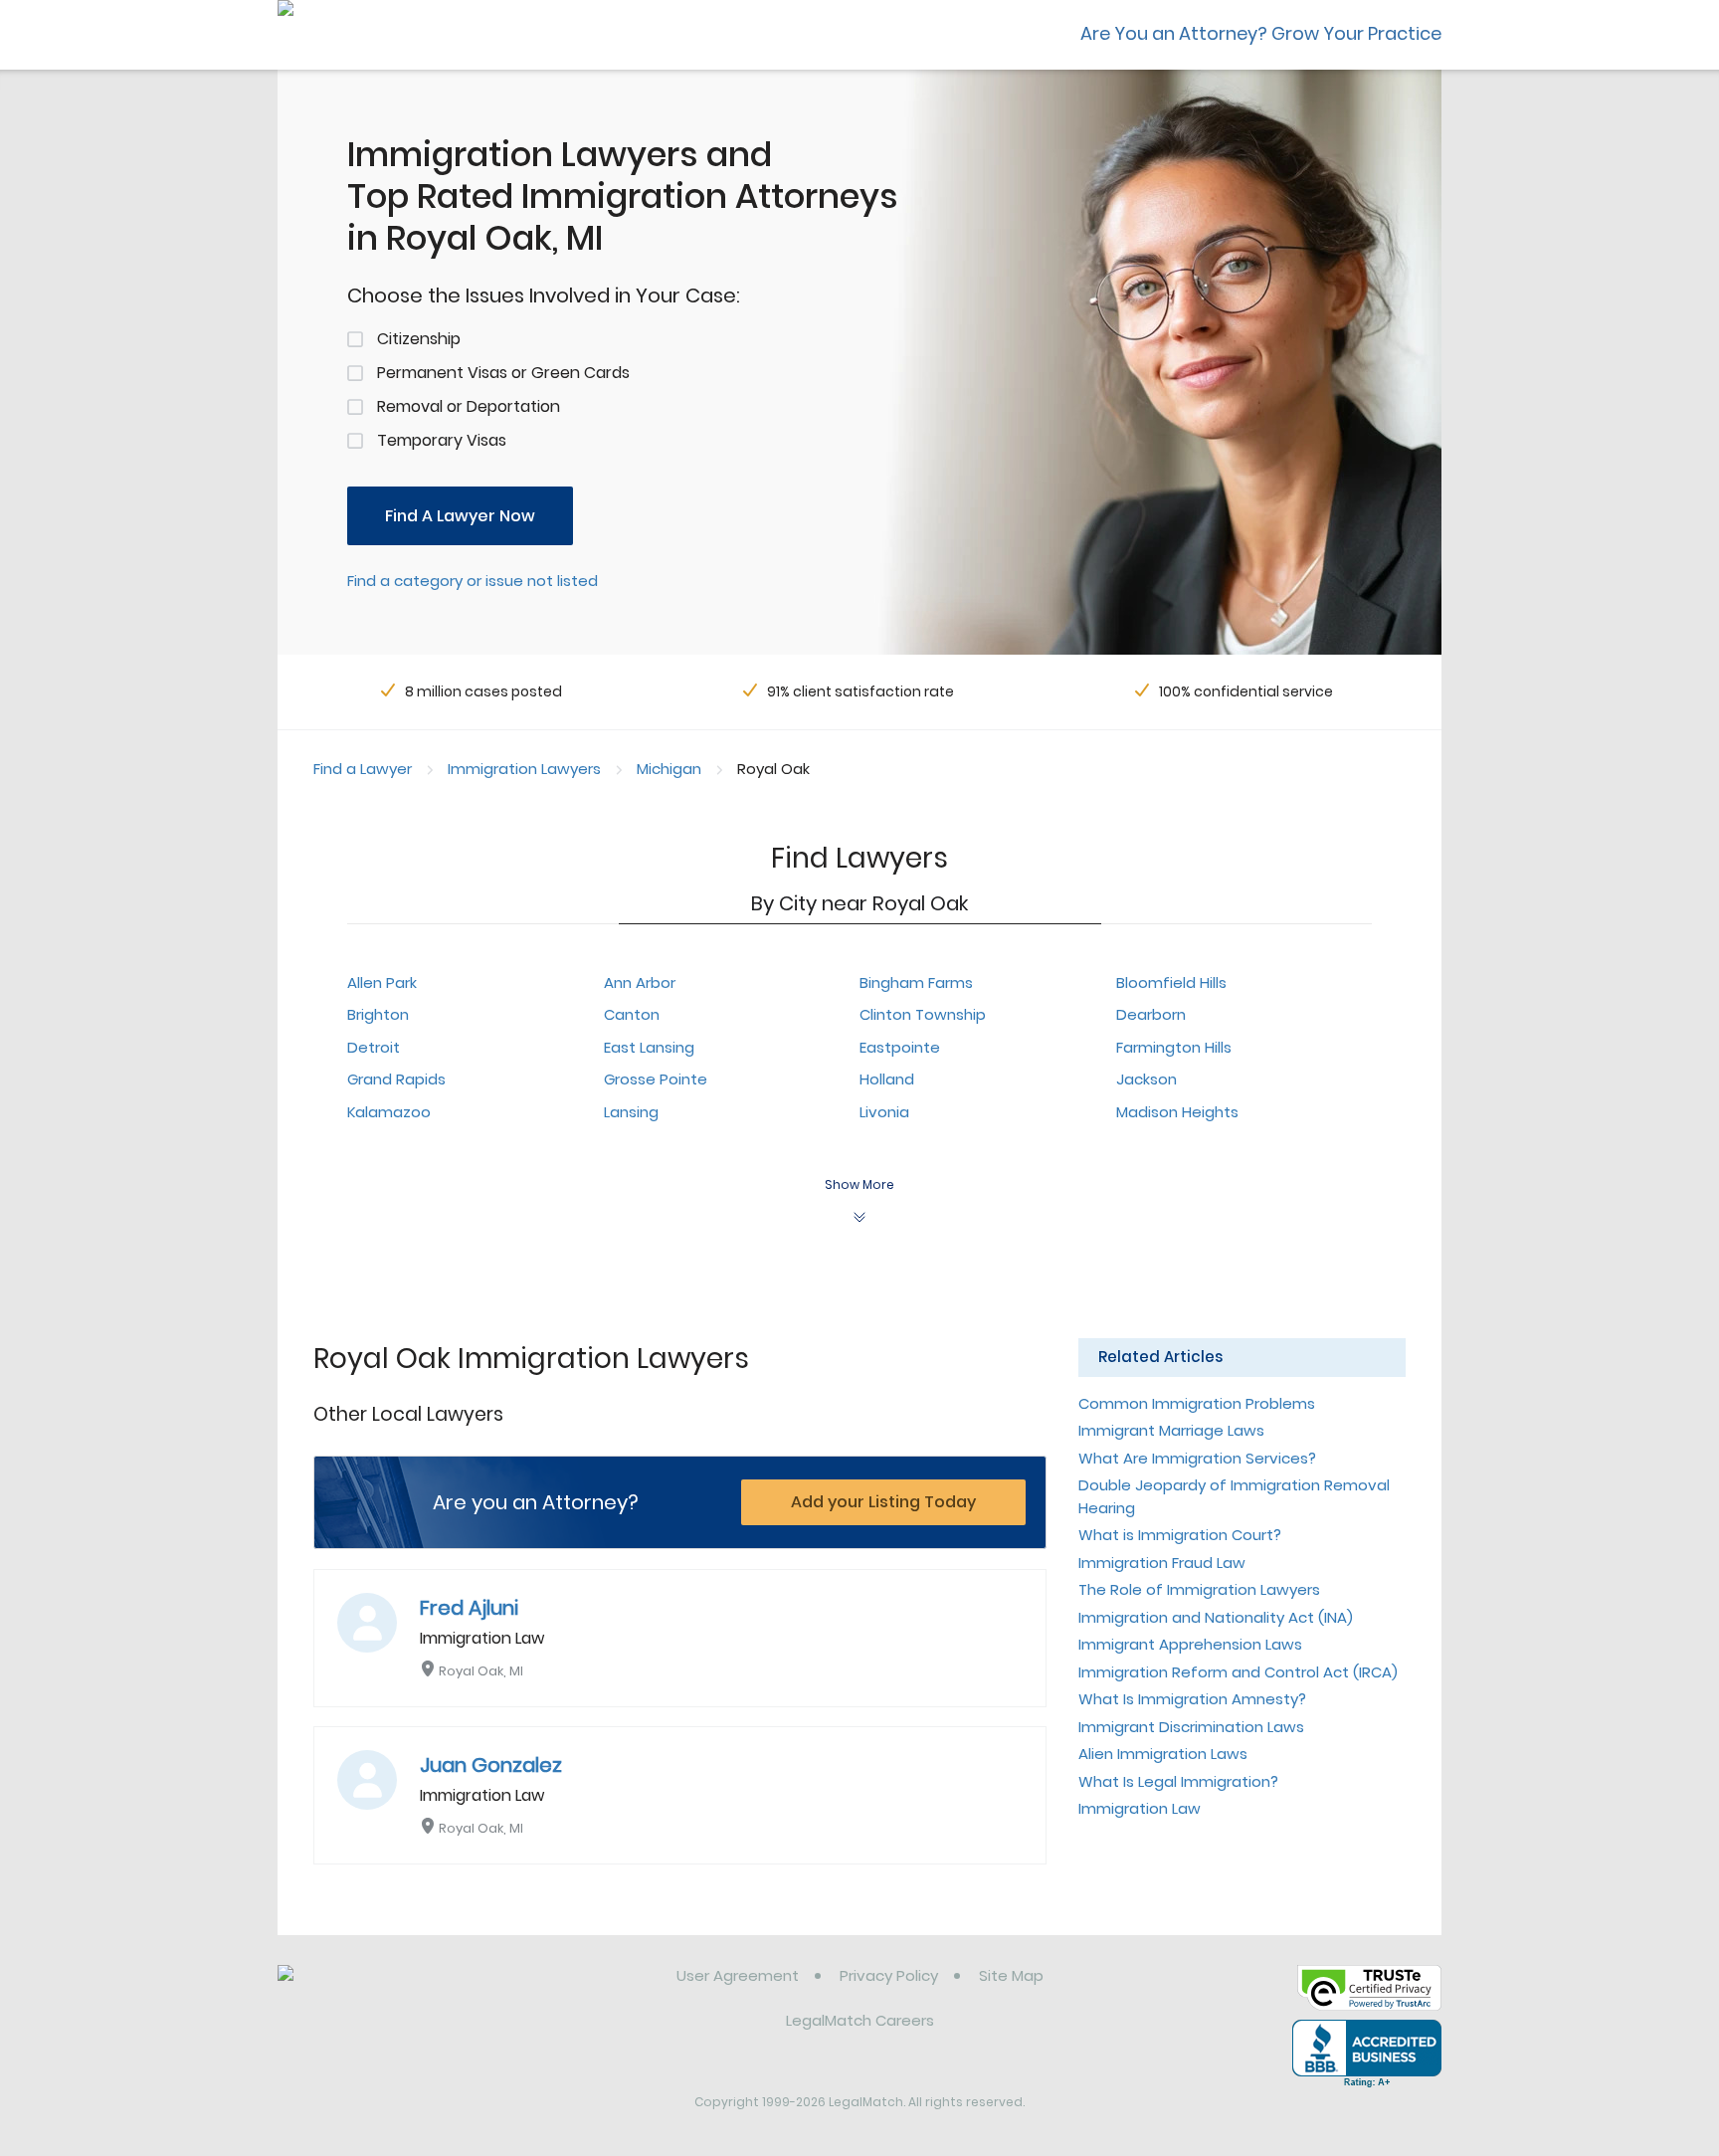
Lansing (631, 1112)
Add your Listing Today (883, 1502)
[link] (380, 1991)
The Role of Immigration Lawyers (1199, 1589)
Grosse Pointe (656, 1079)
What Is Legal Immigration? (1178, 1781)
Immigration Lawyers (524, 769)
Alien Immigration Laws (1163, 1754)
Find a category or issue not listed (473, 581)
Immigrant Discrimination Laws (1191, 1727)
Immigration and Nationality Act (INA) (1216, 1617)
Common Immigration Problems (1197, 1403)
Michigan (669, 769)
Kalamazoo (389, 1112)
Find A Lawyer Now (460, 516)
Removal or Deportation (469, 406)
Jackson (1146, 1079)
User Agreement (738, 1975)
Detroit (374, 1047)
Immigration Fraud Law (1162, 1563)
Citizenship (419, 339)
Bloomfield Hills (1171, 982)
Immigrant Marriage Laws (1171, 1430)
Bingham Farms (916, 982)
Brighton (378, 1014)
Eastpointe (900, 1047)
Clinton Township (923, 1014)
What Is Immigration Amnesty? (1192, 1699)
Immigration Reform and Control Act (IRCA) (1238, 1672)
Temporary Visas (442, 440)
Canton (632, 1014)
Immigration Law (1140, 1808)
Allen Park (382, 982)
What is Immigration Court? (1180, 1535)
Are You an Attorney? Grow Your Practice (1261, 33)
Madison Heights (1177, 1112)
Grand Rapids (396, 1079)
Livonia (884, 1112)
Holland (887, 1079)
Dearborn (1151, 1014)
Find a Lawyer (363, 769)
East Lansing (649, 1047)
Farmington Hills (1174, 1047)
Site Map (1011, 1975)
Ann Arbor (640, 982)
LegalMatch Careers (860, 2020)
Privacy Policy (889, 1975)
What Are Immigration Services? (1197, 1458)
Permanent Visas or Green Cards (503, 373)
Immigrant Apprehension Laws (1190, 1644)
